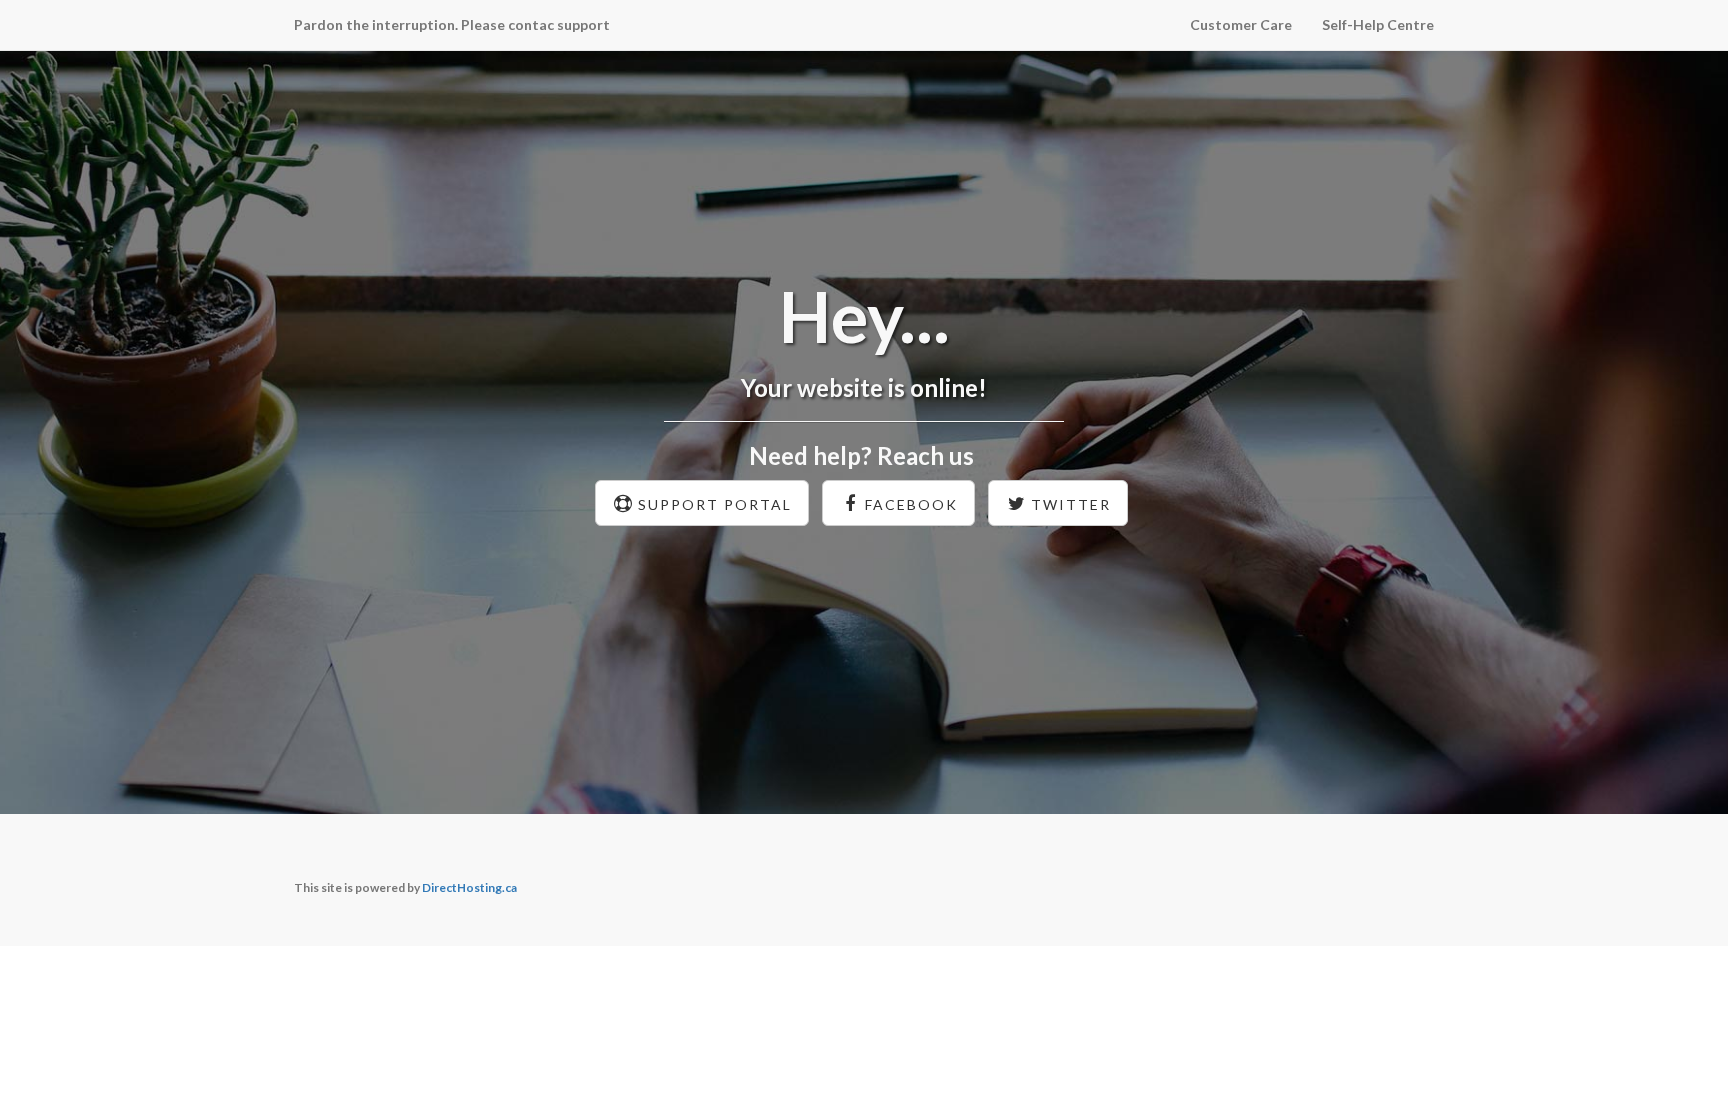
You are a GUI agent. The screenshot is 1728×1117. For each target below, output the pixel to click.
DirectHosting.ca (469, 887)
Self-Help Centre (1378, 24)
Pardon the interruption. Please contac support (452, 24)
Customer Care (1241, 24)
